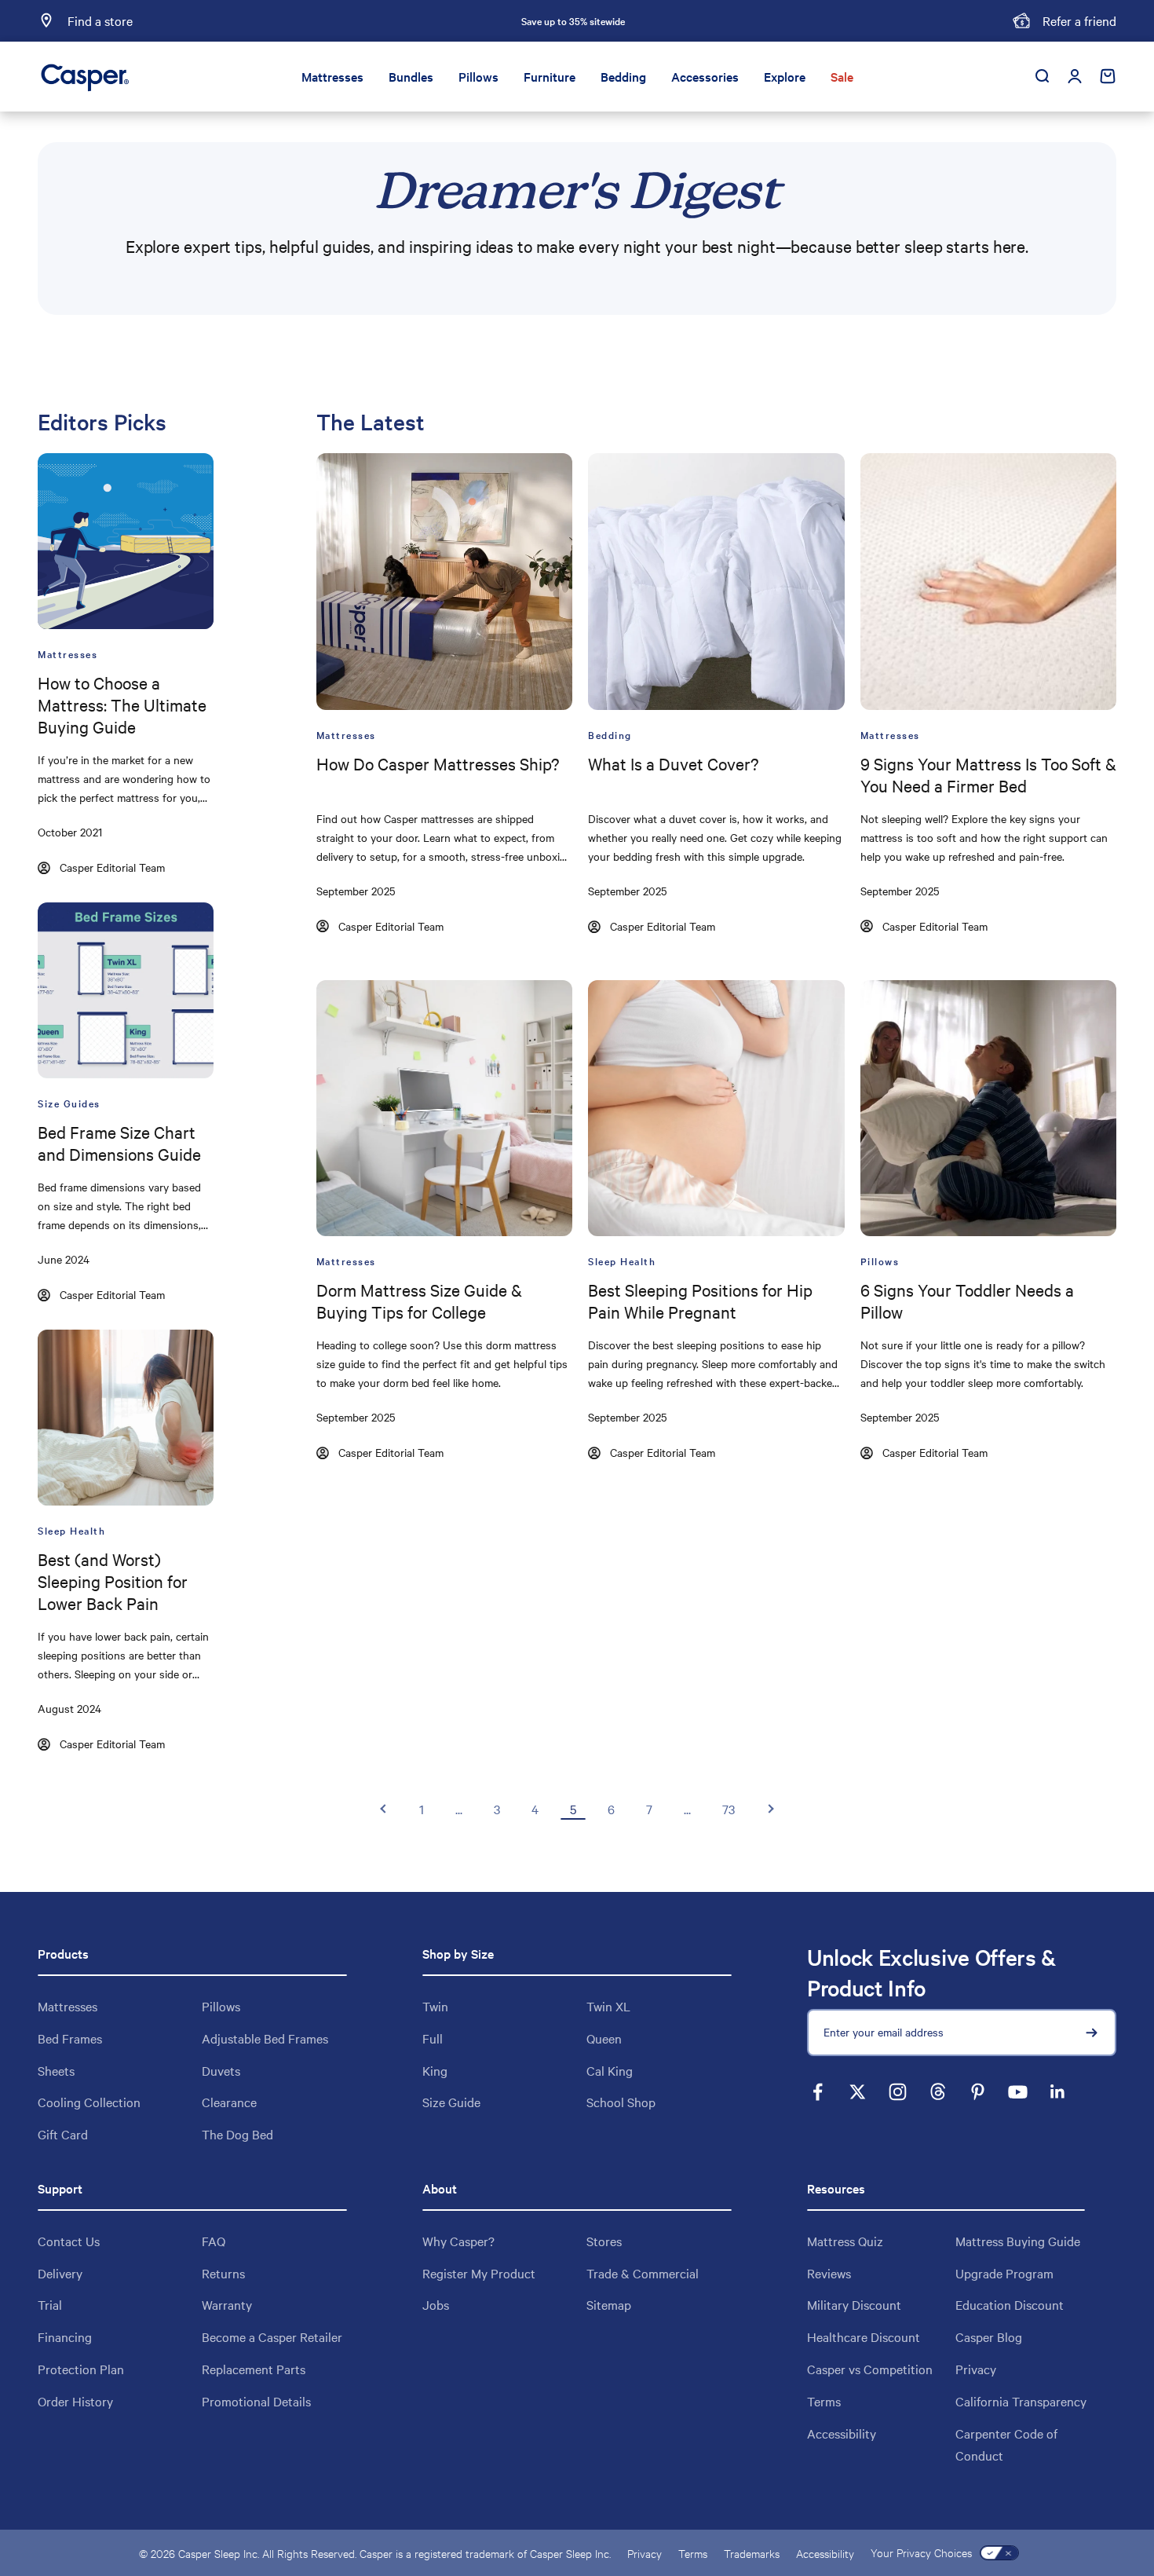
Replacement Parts (254, 2369)
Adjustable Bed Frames (265, 2038)
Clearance (229, 2102)
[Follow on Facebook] (818, 2092)
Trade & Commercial (643, 2273)
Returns (223, 2273)
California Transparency (1021, 2401)
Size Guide (451, 2102)
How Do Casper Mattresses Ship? (438, 763)
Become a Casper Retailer (272, 2336)
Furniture (550, 76)
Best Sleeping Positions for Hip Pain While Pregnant (700, 1301)
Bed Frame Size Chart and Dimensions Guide (119, 1143)
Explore (785, 76)
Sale (842, 76)
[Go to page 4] (384, 1809)
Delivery (60, 2273)
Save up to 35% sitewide (573, 20)
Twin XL (608, 2006)
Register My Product (479, 2273)
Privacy (976, 2369)
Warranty (227, 2304)
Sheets (56, 2070)
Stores (604, 2241)
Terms (824, 2401)
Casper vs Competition (870, 2369)
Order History (75, 2401)
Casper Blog (989, 2336)
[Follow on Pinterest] (978, 2092)
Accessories (705, 76)
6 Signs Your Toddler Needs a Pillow (967, 1301)
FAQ (214, 2241)
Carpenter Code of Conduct (1006, 2444)
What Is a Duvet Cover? (673, 763)
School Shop (621, 2102)
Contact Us (69, 2241)
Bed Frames (70, 2038)
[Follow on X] (858, 2092)
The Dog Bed (237, 2134)
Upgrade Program (1004, 2273)
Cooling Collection (89, 2102)
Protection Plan (81, 2369)
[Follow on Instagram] (898, 2092)
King (435, 2070)
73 (729, 1809)
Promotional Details (256, 2401)
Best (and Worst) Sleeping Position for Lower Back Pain (113, 1581)
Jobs (436, 2304)
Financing (65, 2336)
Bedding (623, 76)
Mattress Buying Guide (1018, 2241)
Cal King (610, 2070)
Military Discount (854, 2304)
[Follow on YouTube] (1018, 2092)
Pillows (478, 76)
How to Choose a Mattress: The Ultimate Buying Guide (122, 704)
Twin (435, 2006)
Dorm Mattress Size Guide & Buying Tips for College (419, 1301)
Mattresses (332, 76)
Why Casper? (458, 2241)
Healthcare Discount (864, 2336)
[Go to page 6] (770, 1809)
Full (433, 2038)
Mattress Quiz (845, 2241)
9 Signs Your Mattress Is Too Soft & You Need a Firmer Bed (988, 774)
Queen (604, 2038)
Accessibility (842, 2433)
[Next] (747, 21)
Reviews (829, 2273)
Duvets (221, 2070)
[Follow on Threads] (938, 2092)
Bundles (411, 76)
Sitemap (609, 2304)
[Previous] (399, 21)
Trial (50, 2304)
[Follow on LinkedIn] (1058, 2092)
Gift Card (63, 2134)
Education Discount (1010, 2304)
